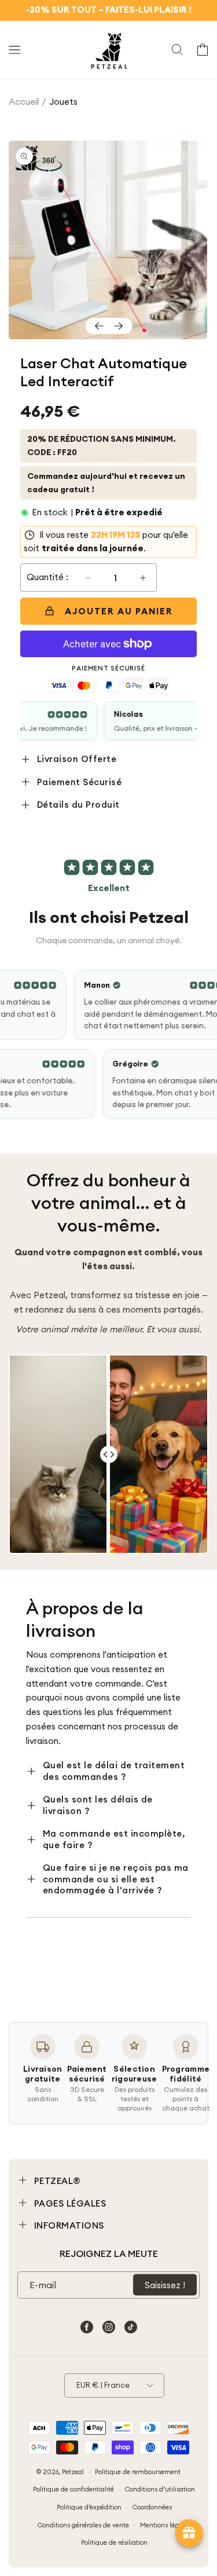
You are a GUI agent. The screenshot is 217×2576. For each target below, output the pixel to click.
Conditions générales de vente (83, 2525)
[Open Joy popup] (189, 2533)
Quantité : (47, 577)
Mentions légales (165, 2525)
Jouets (63, 102)
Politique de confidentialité (73, 2489)
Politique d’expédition (89, 2507)
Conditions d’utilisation (160, 2489)
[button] (14, 50)
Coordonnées (152, 2507)
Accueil (24, 102)
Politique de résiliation (114, 2542)
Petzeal (73, 2471)
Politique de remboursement (138, 2472)
